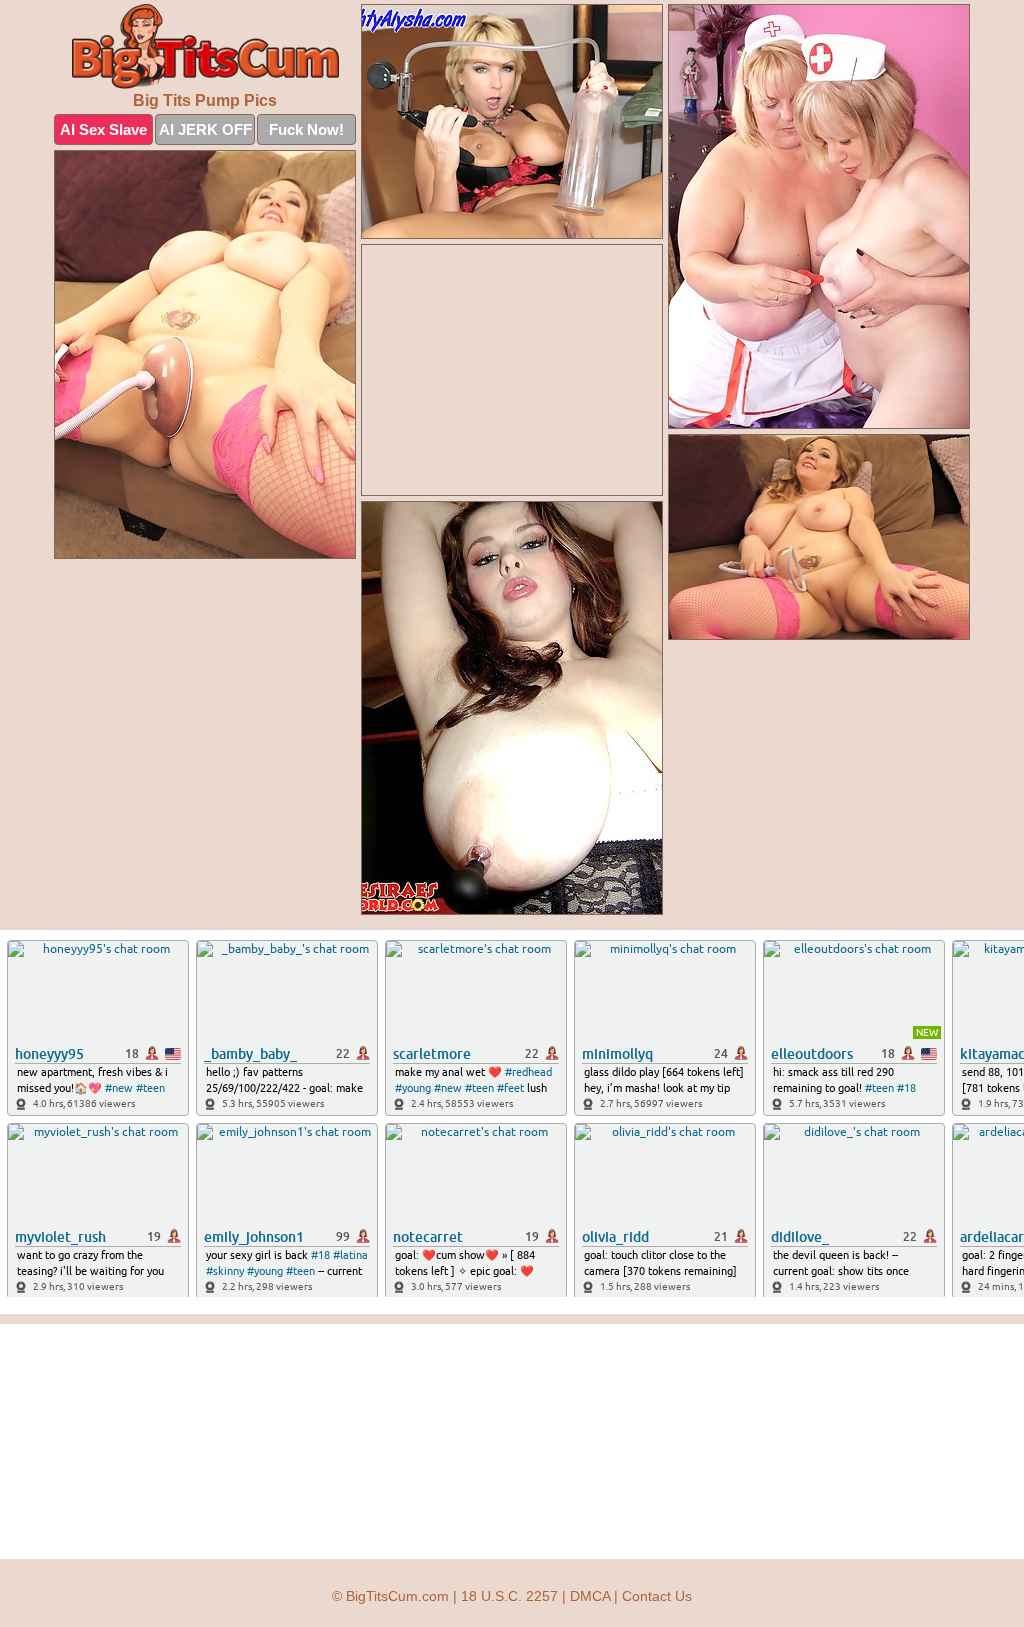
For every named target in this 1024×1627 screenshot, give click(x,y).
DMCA (590, 1596)
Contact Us (657, 1596)
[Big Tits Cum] (205, 46)
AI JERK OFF (205, 129)
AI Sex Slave (103, 129)
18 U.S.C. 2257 (509, 1596)
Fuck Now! (306, 129)
